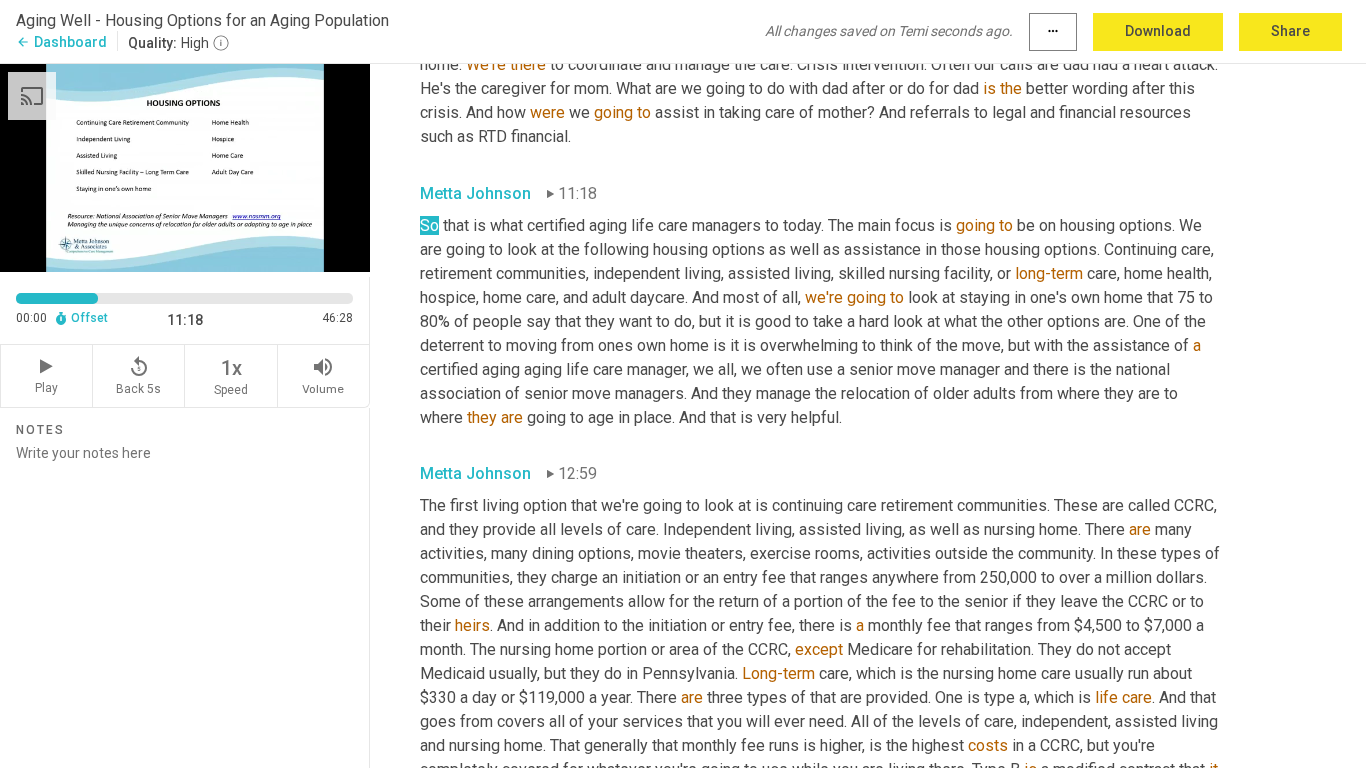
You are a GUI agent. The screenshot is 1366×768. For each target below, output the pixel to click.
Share (1290, 31)
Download (1158, 31)
